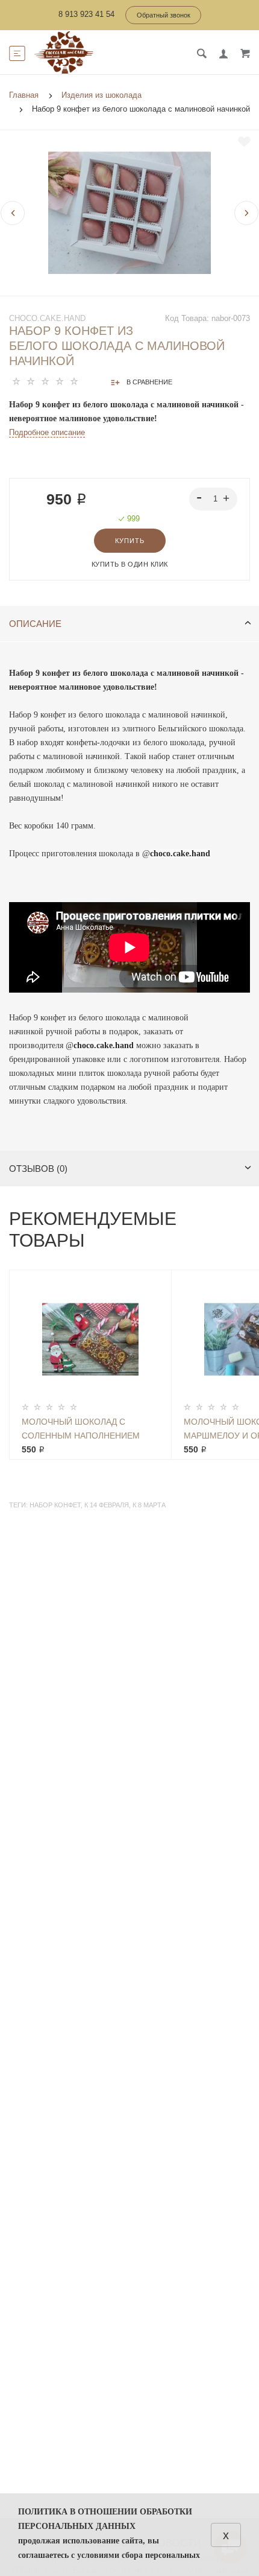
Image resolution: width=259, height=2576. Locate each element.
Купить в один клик (130, 564)
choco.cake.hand (47, 318)
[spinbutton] (214, 499)
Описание (35, 624)
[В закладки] (244, 142)
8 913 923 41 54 (86, 14)
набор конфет (55, 1505)
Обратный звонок (164, 15)
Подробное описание (47, 432)
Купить (130, 541)
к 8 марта (149, 1505)
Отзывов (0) (38, 1169)
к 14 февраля (107, 1505)
